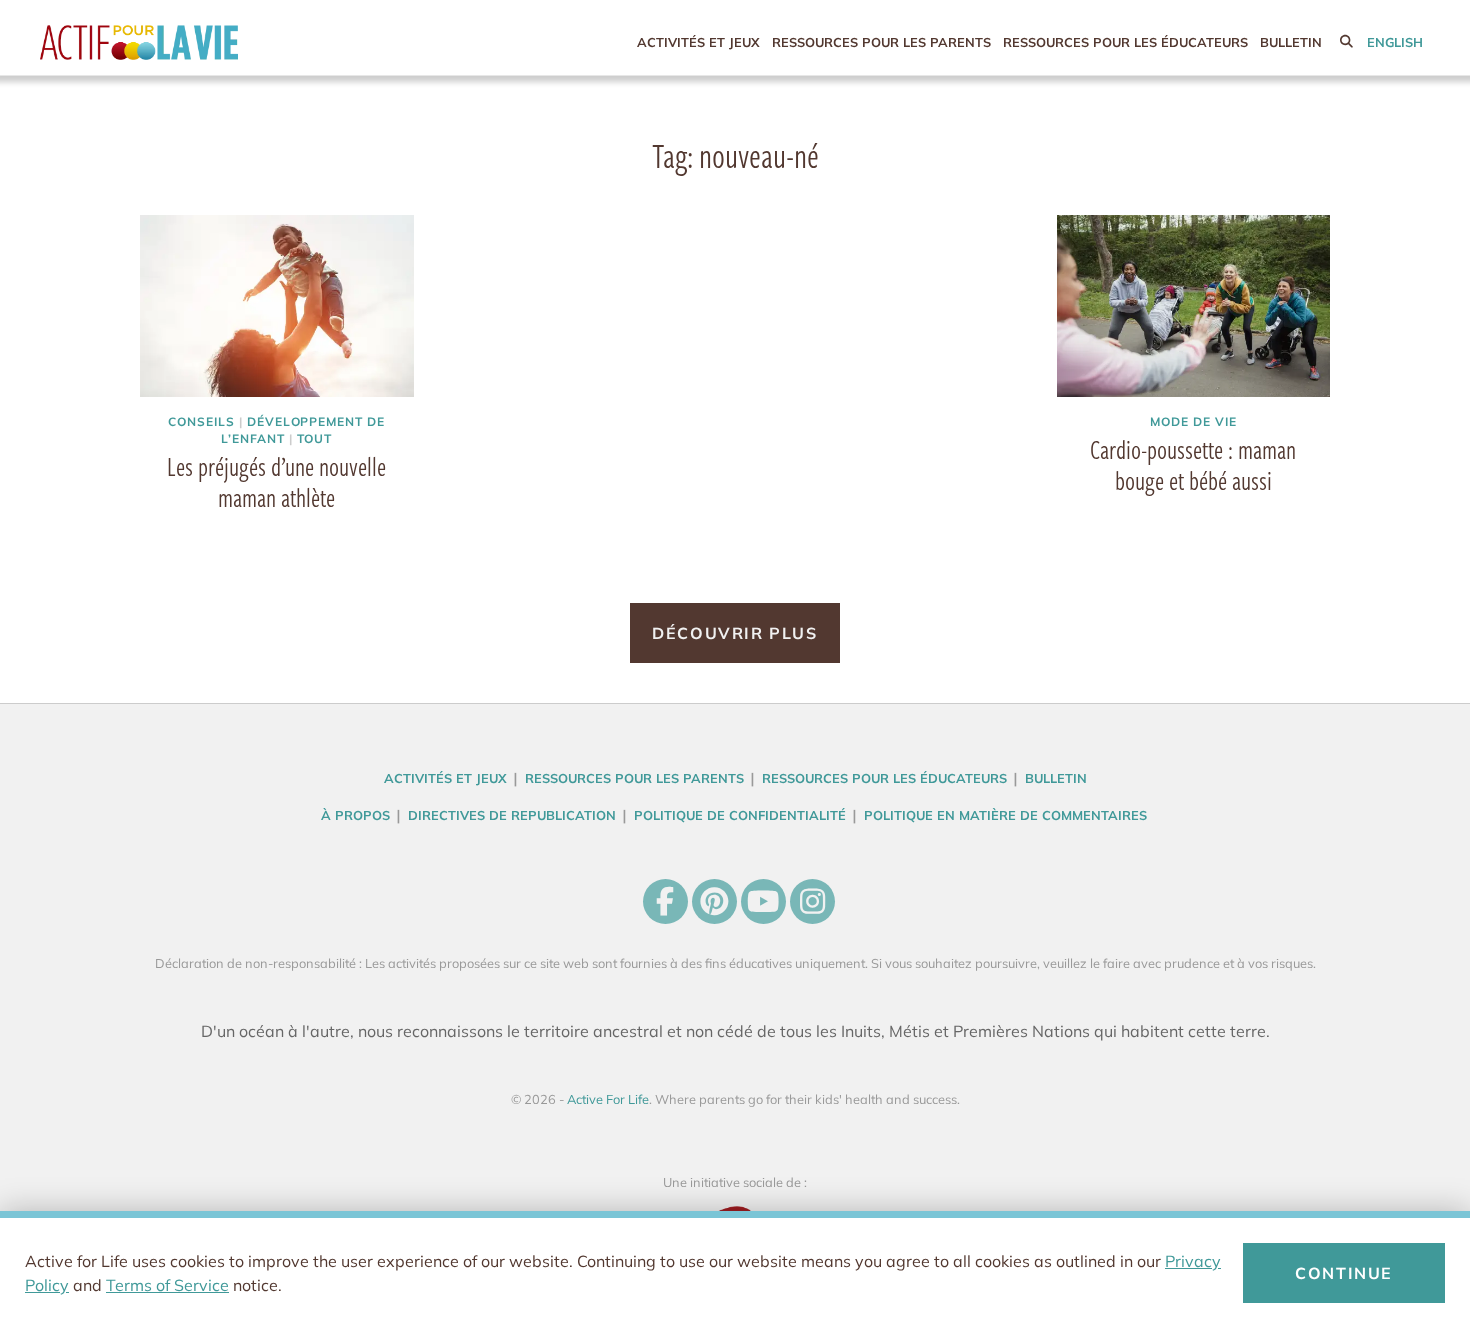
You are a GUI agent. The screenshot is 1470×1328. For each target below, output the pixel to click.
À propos (355, 815)
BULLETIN (1291, 42)
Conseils (201, 421)
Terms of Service (167, 1285)
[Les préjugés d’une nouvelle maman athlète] (277, 306)
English (1395, 42)
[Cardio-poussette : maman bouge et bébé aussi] (1194, 306)
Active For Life (180, 42)
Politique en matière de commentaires (1005, 815)
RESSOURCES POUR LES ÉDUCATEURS (1125, 42)
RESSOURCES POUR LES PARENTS (881, 42)
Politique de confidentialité (740, 815)
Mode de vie (1193, 421)
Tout (314, 438)
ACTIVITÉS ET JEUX (698, 42)
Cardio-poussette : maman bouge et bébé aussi (1193, 464)
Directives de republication (512, 815)
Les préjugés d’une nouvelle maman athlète (276, 481)
